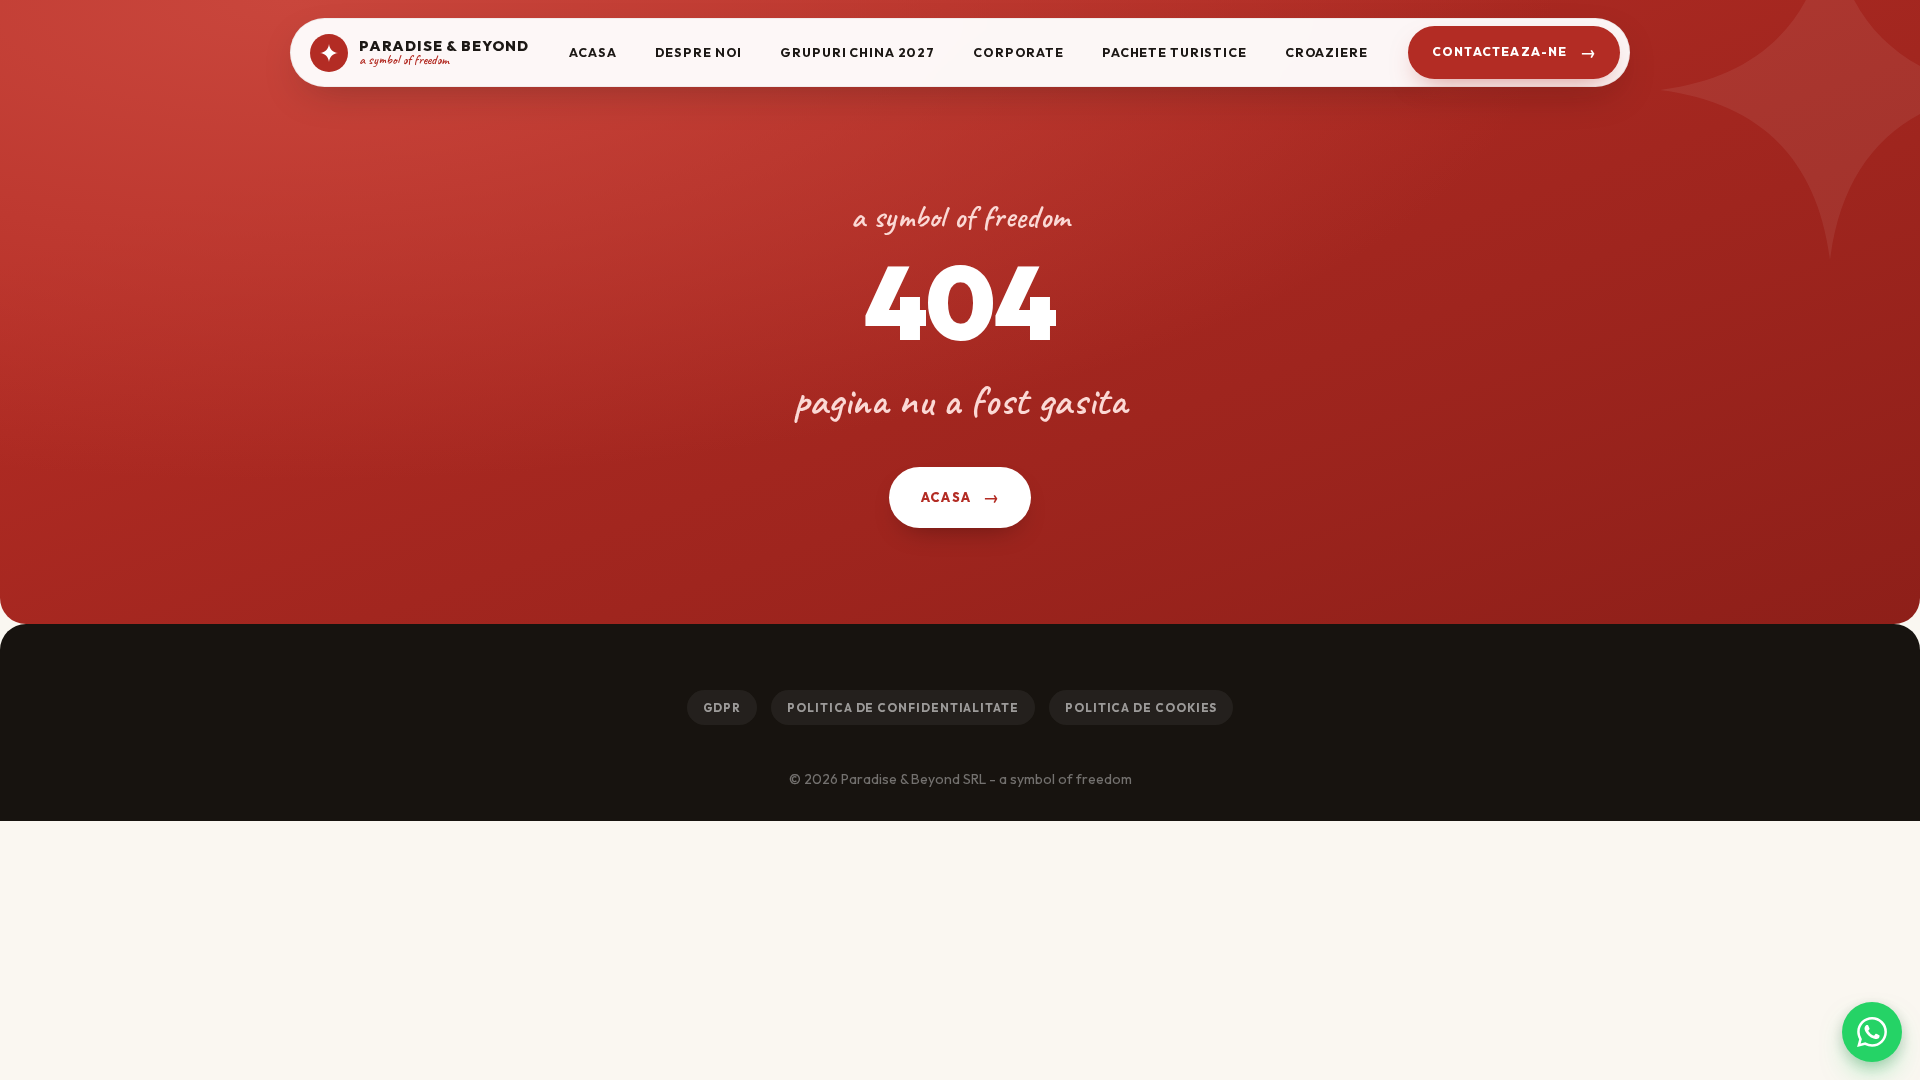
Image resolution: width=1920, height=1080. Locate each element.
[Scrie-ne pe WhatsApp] (1872, 1032)
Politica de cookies (1141, 707)
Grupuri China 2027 (857, 52)
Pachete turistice (1174, 52)
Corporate (1018, 52)
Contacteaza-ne (1500, 51)
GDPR (722, 707)
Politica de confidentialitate (903, 707)
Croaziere (1326, 52)
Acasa (592, 52)
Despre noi (699, 52)
